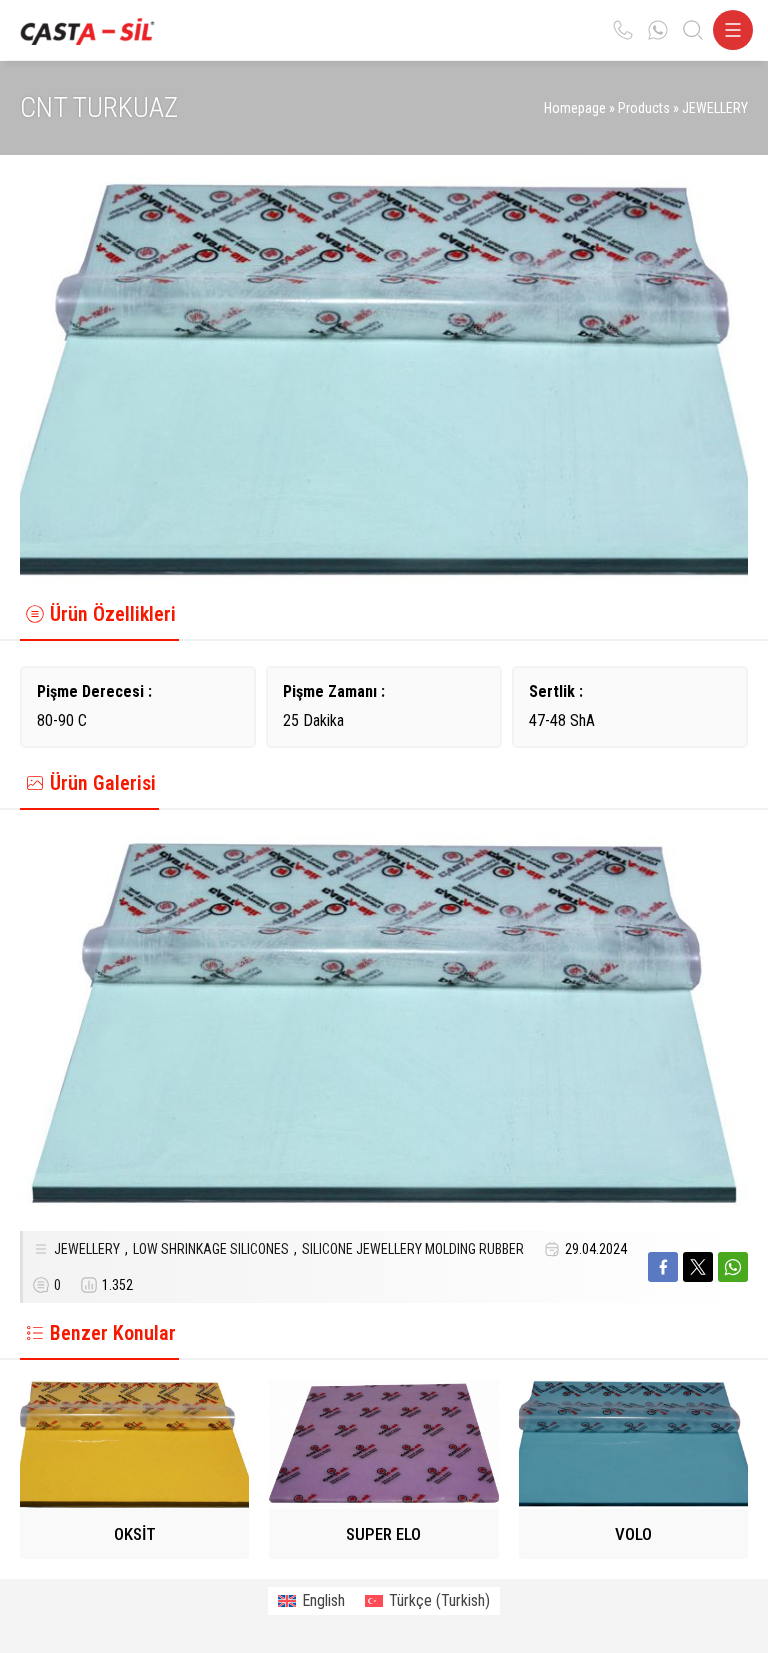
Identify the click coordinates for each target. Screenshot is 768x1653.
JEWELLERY (715, 108)
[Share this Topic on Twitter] (698, 1267)
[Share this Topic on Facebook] (663, 1267)
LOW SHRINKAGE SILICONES (211, 1249)
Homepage (575, 108)
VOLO (633, 1534)
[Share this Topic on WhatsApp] (733, 1267)
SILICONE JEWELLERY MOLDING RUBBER (413, 1249)
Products (644, 108)
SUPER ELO (383, 1534)
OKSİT (135, 1534)
